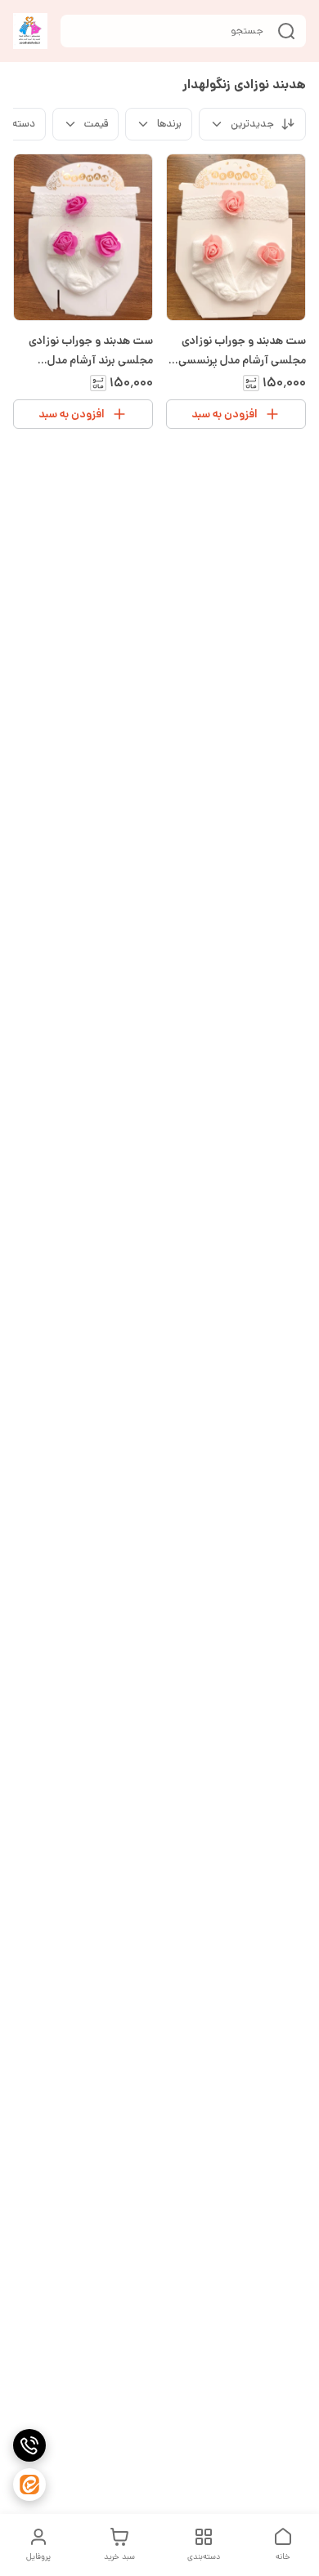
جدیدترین (252, 124)
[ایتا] (29, 2485)
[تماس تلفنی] (29, 2445)
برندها (169, 124)
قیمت (96, 124)
